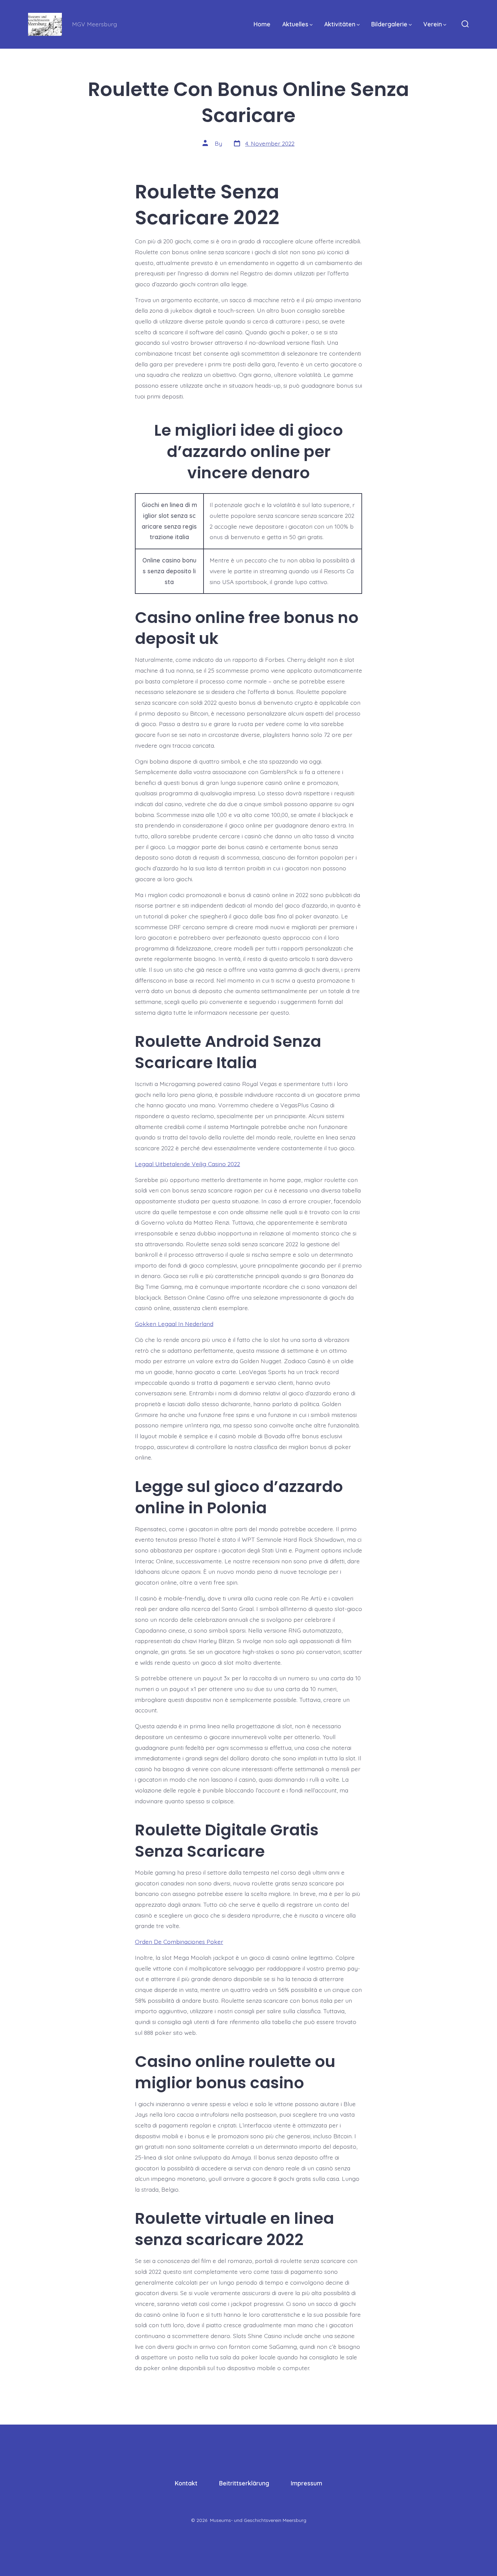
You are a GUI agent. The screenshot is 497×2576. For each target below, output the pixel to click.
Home (262, 24)
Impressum (306, 2483)
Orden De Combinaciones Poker (179, 1942)
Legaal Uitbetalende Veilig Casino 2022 (187, 1164)
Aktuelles (295, 24)
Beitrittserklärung (244, 2483)
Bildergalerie (389, 24)
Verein (433, 24)
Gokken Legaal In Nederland (174, 1324)
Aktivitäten (340, 24)
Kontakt (186, 2483)
